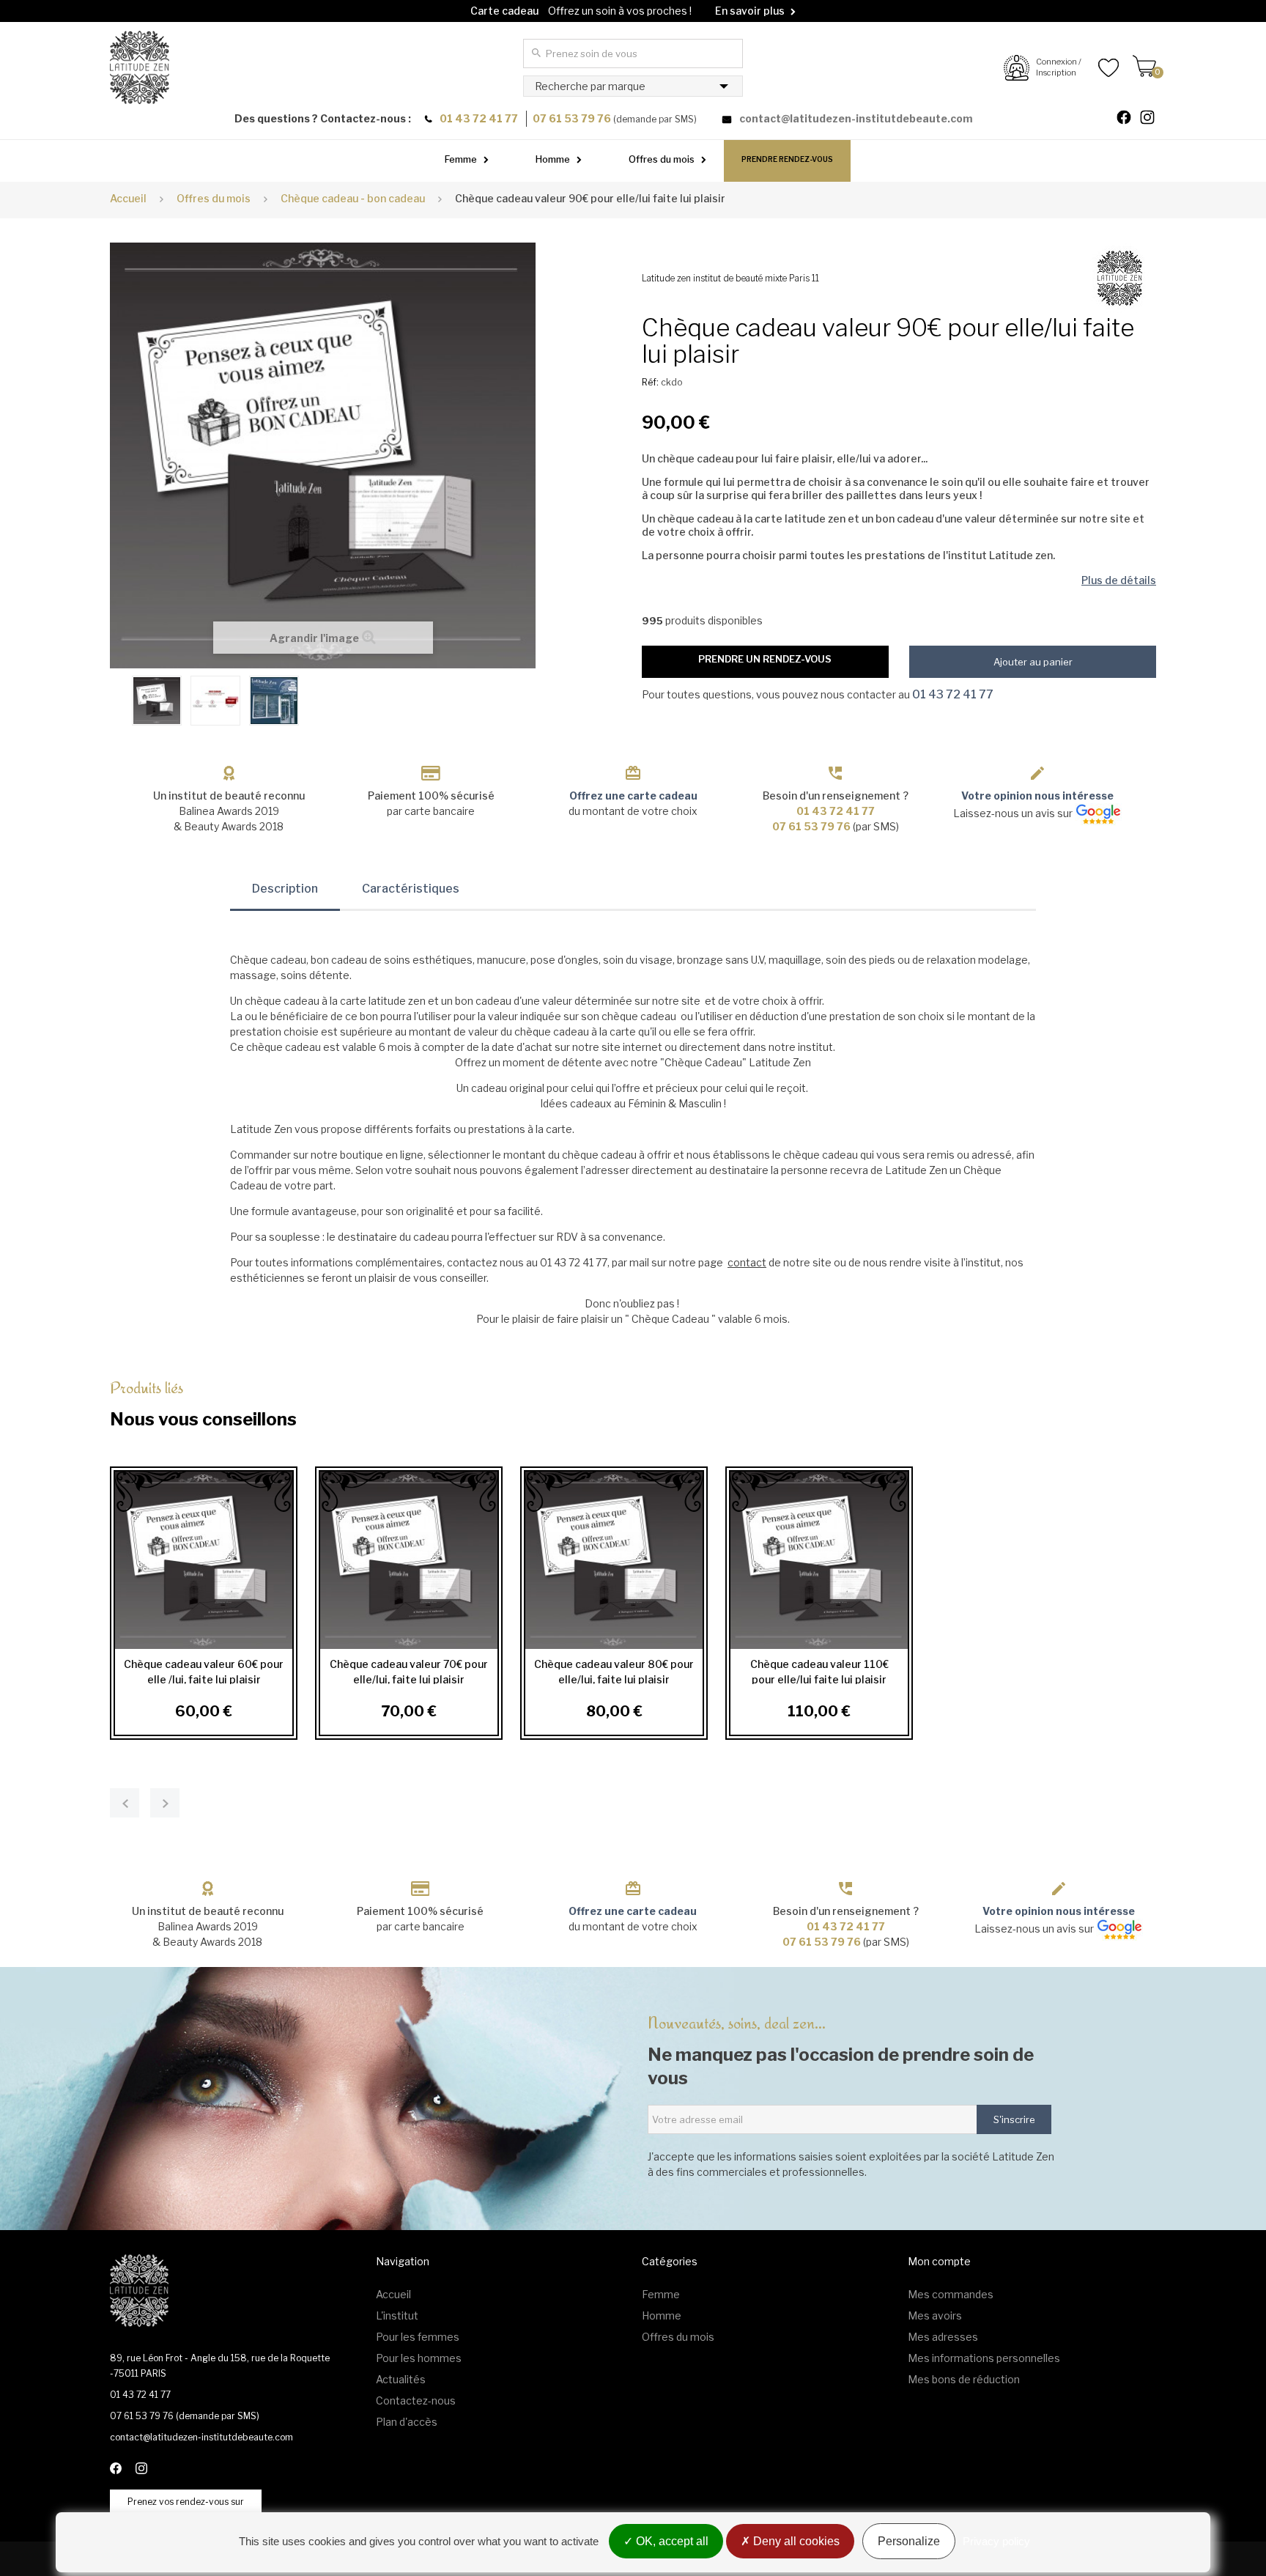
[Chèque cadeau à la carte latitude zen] (157, 701)
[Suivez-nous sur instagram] (1153, 119)
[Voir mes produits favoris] (1100, 67)
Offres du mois (662, 159)
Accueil (128, 198)
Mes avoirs (935, 2315)
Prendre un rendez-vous (765, 659)
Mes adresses (943, 2337)
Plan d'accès (407, 2422)
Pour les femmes (418, 2337)
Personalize (909, 2541)
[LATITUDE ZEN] (140, 67)
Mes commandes (951, 2294)
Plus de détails (1119, 580)
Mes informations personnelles (984, 2358)
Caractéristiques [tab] (411, 889)
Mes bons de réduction (964, 2379)
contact (747, 1262)
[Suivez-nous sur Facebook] (1130, 119)
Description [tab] (285, 889)
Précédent (117, 699)
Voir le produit (199, 1560)
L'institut (397, 2315)
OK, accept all (671, 2541)
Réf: (650, 382)
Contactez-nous (416, 2400)
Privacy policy (996, 2541)
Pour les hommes (419, 2358)
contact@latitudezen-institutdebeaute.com (856, 118)
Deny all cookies (795, 2541)
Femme (461, 159)
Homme (553, 159)
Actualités (401, 2379)
